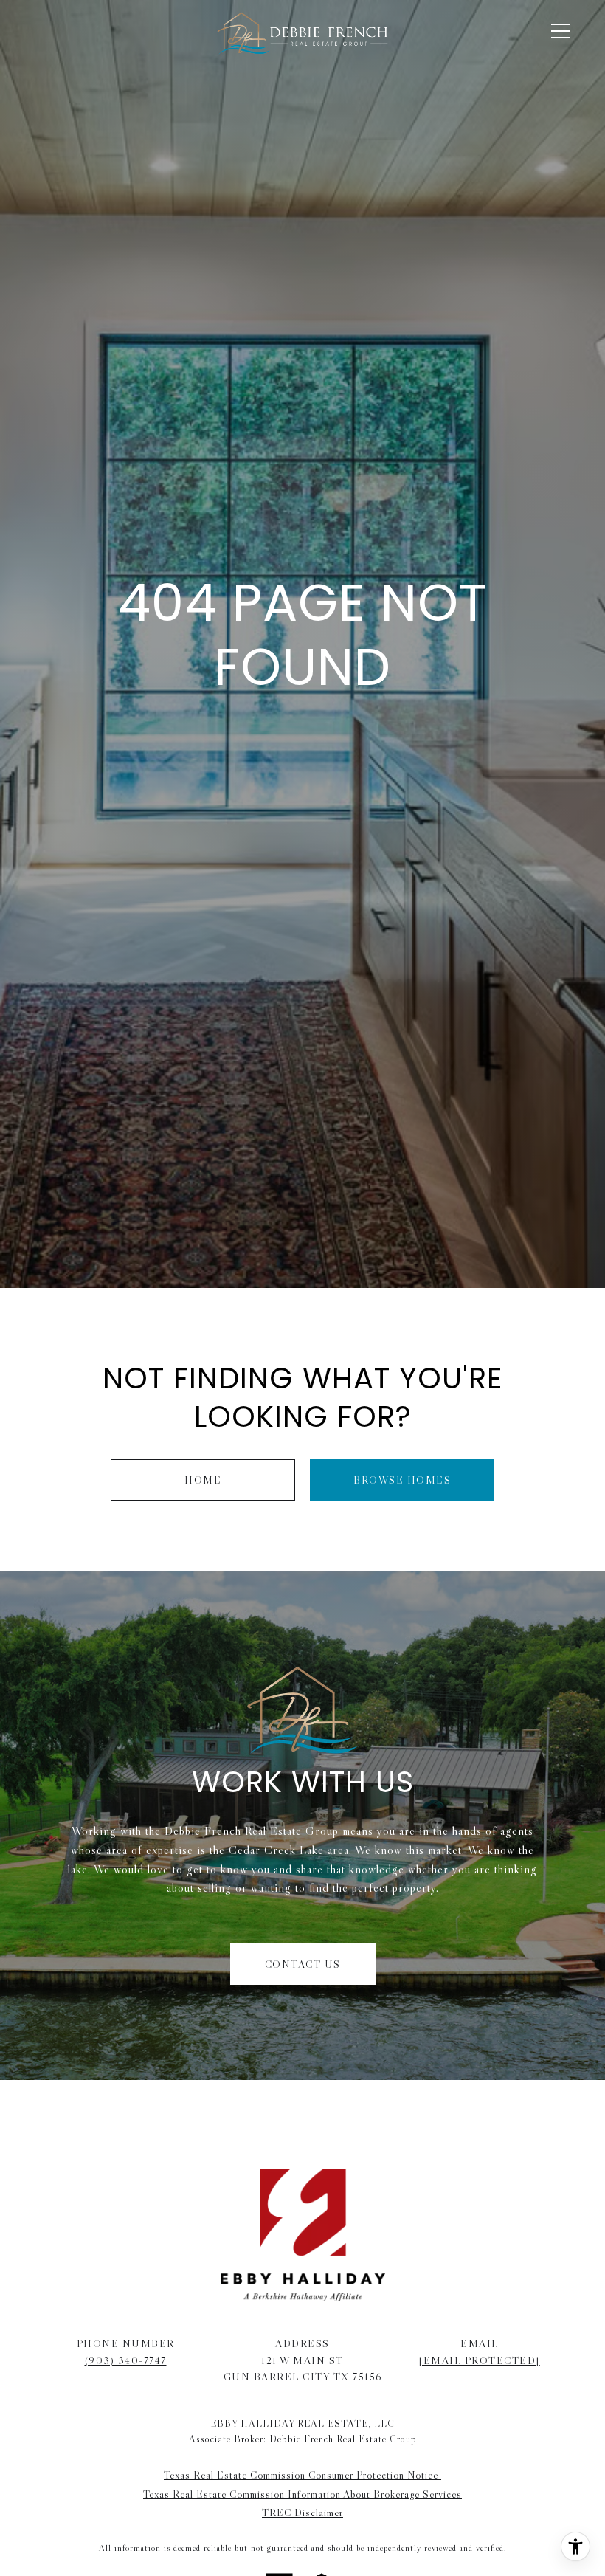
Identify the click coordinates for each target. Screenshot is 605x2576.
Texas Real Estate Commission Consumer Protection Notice (302, 2475)
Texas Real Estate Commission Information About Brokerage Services (302, 2494)
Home (203, 1480)
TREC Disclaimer (302, 2513)
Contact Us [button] (303, 1964)
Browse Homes (402, 1480)
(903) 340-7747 (126, 2360)
